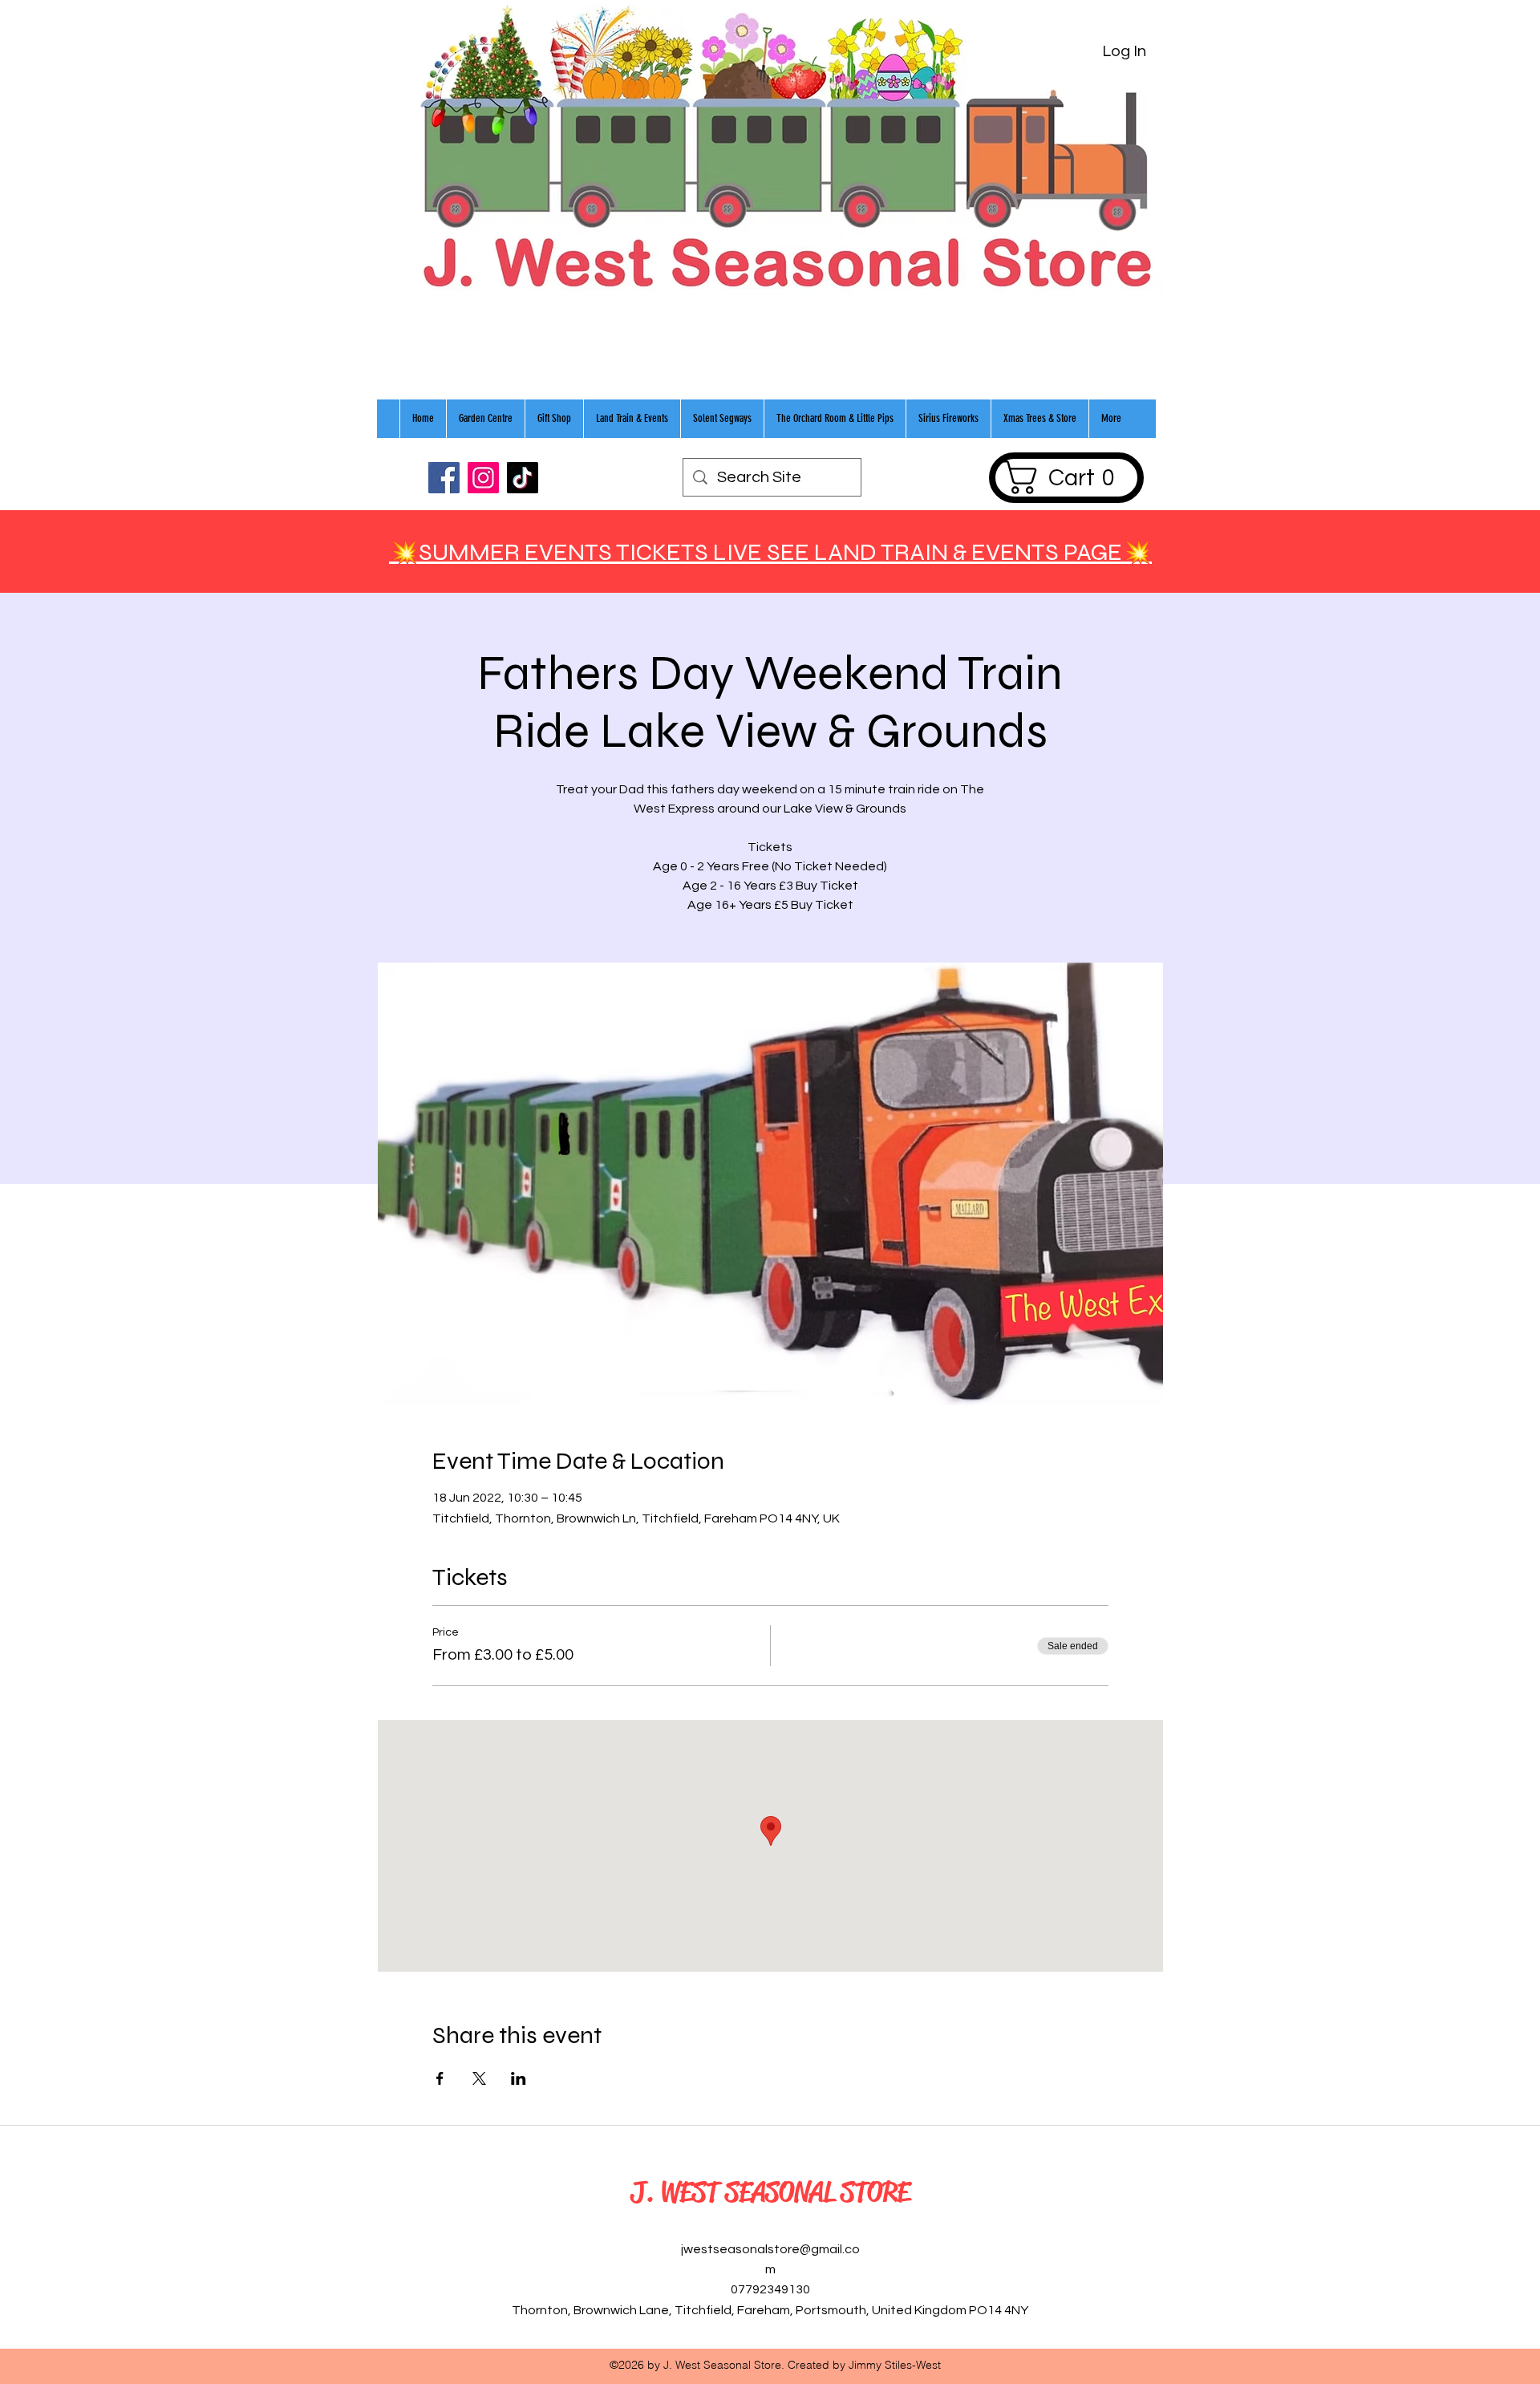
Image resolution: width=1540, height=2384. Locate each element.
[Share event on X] (479, 2078)
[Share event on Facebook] (440, 2078)
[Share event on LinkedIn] (519, 2078)
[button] (1066, 477)
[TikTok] (523, 478)
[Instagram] (483, 478)
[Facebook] (444, 478)
